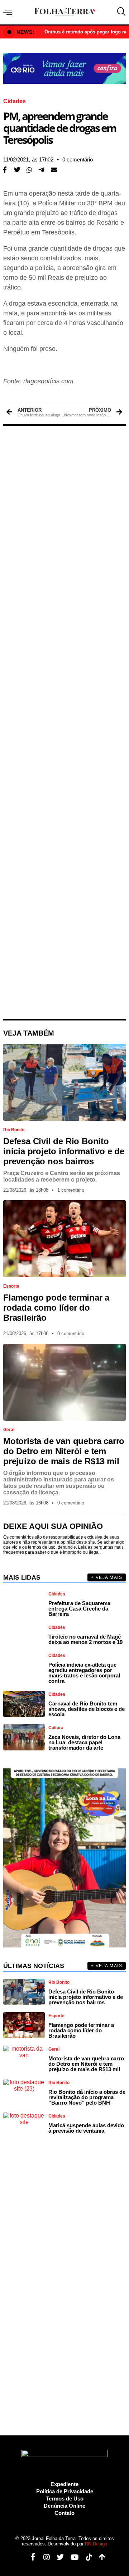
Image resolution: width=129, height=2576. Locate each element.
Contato (64, 2513)
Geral (9, 1430)
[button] (17, 170)
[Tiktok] (86, 2557)
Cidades (15, 101)
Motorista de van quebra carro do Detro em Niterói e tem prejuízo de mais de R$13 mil (64, 1451)
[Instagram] (44, 2557)
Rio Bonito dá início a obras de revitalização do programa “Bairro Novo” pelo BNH (87, 2097)
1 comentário (71, 1190)
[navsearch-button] (120, 12)
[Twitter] (58, 2557)
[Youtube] (72, 2557)
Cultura (56, 1728)
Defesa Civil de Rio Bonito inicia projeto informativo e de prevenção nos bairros (64, 1151)
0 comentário (78, 159)
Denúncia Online (64, 2506)
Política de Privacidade (65, 2491)
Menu (9, 12)
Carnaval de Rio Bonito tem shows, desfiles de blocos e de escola (87, 1709)
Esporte (11, 1286)
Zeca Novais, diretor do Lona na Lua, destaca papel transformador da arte (84, 1742)
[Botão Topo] (99, 2557)
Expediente (64, 2484)
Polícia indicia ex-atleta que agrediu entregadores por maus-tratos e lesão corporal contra (84, 1673)
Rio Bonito (14, 1130)
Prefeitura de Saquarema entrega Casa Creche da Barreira (79, 1609)
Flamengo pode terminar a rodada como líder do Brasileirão (56, 1308)
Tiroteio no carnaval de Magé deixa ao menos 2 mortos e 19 (85, 1639)
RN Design (96, 2544)
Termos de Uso (65, 2499)
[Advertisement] (64, 722)
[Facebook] (30, 2557)
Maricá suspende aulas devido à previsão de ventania (86, 2128)
